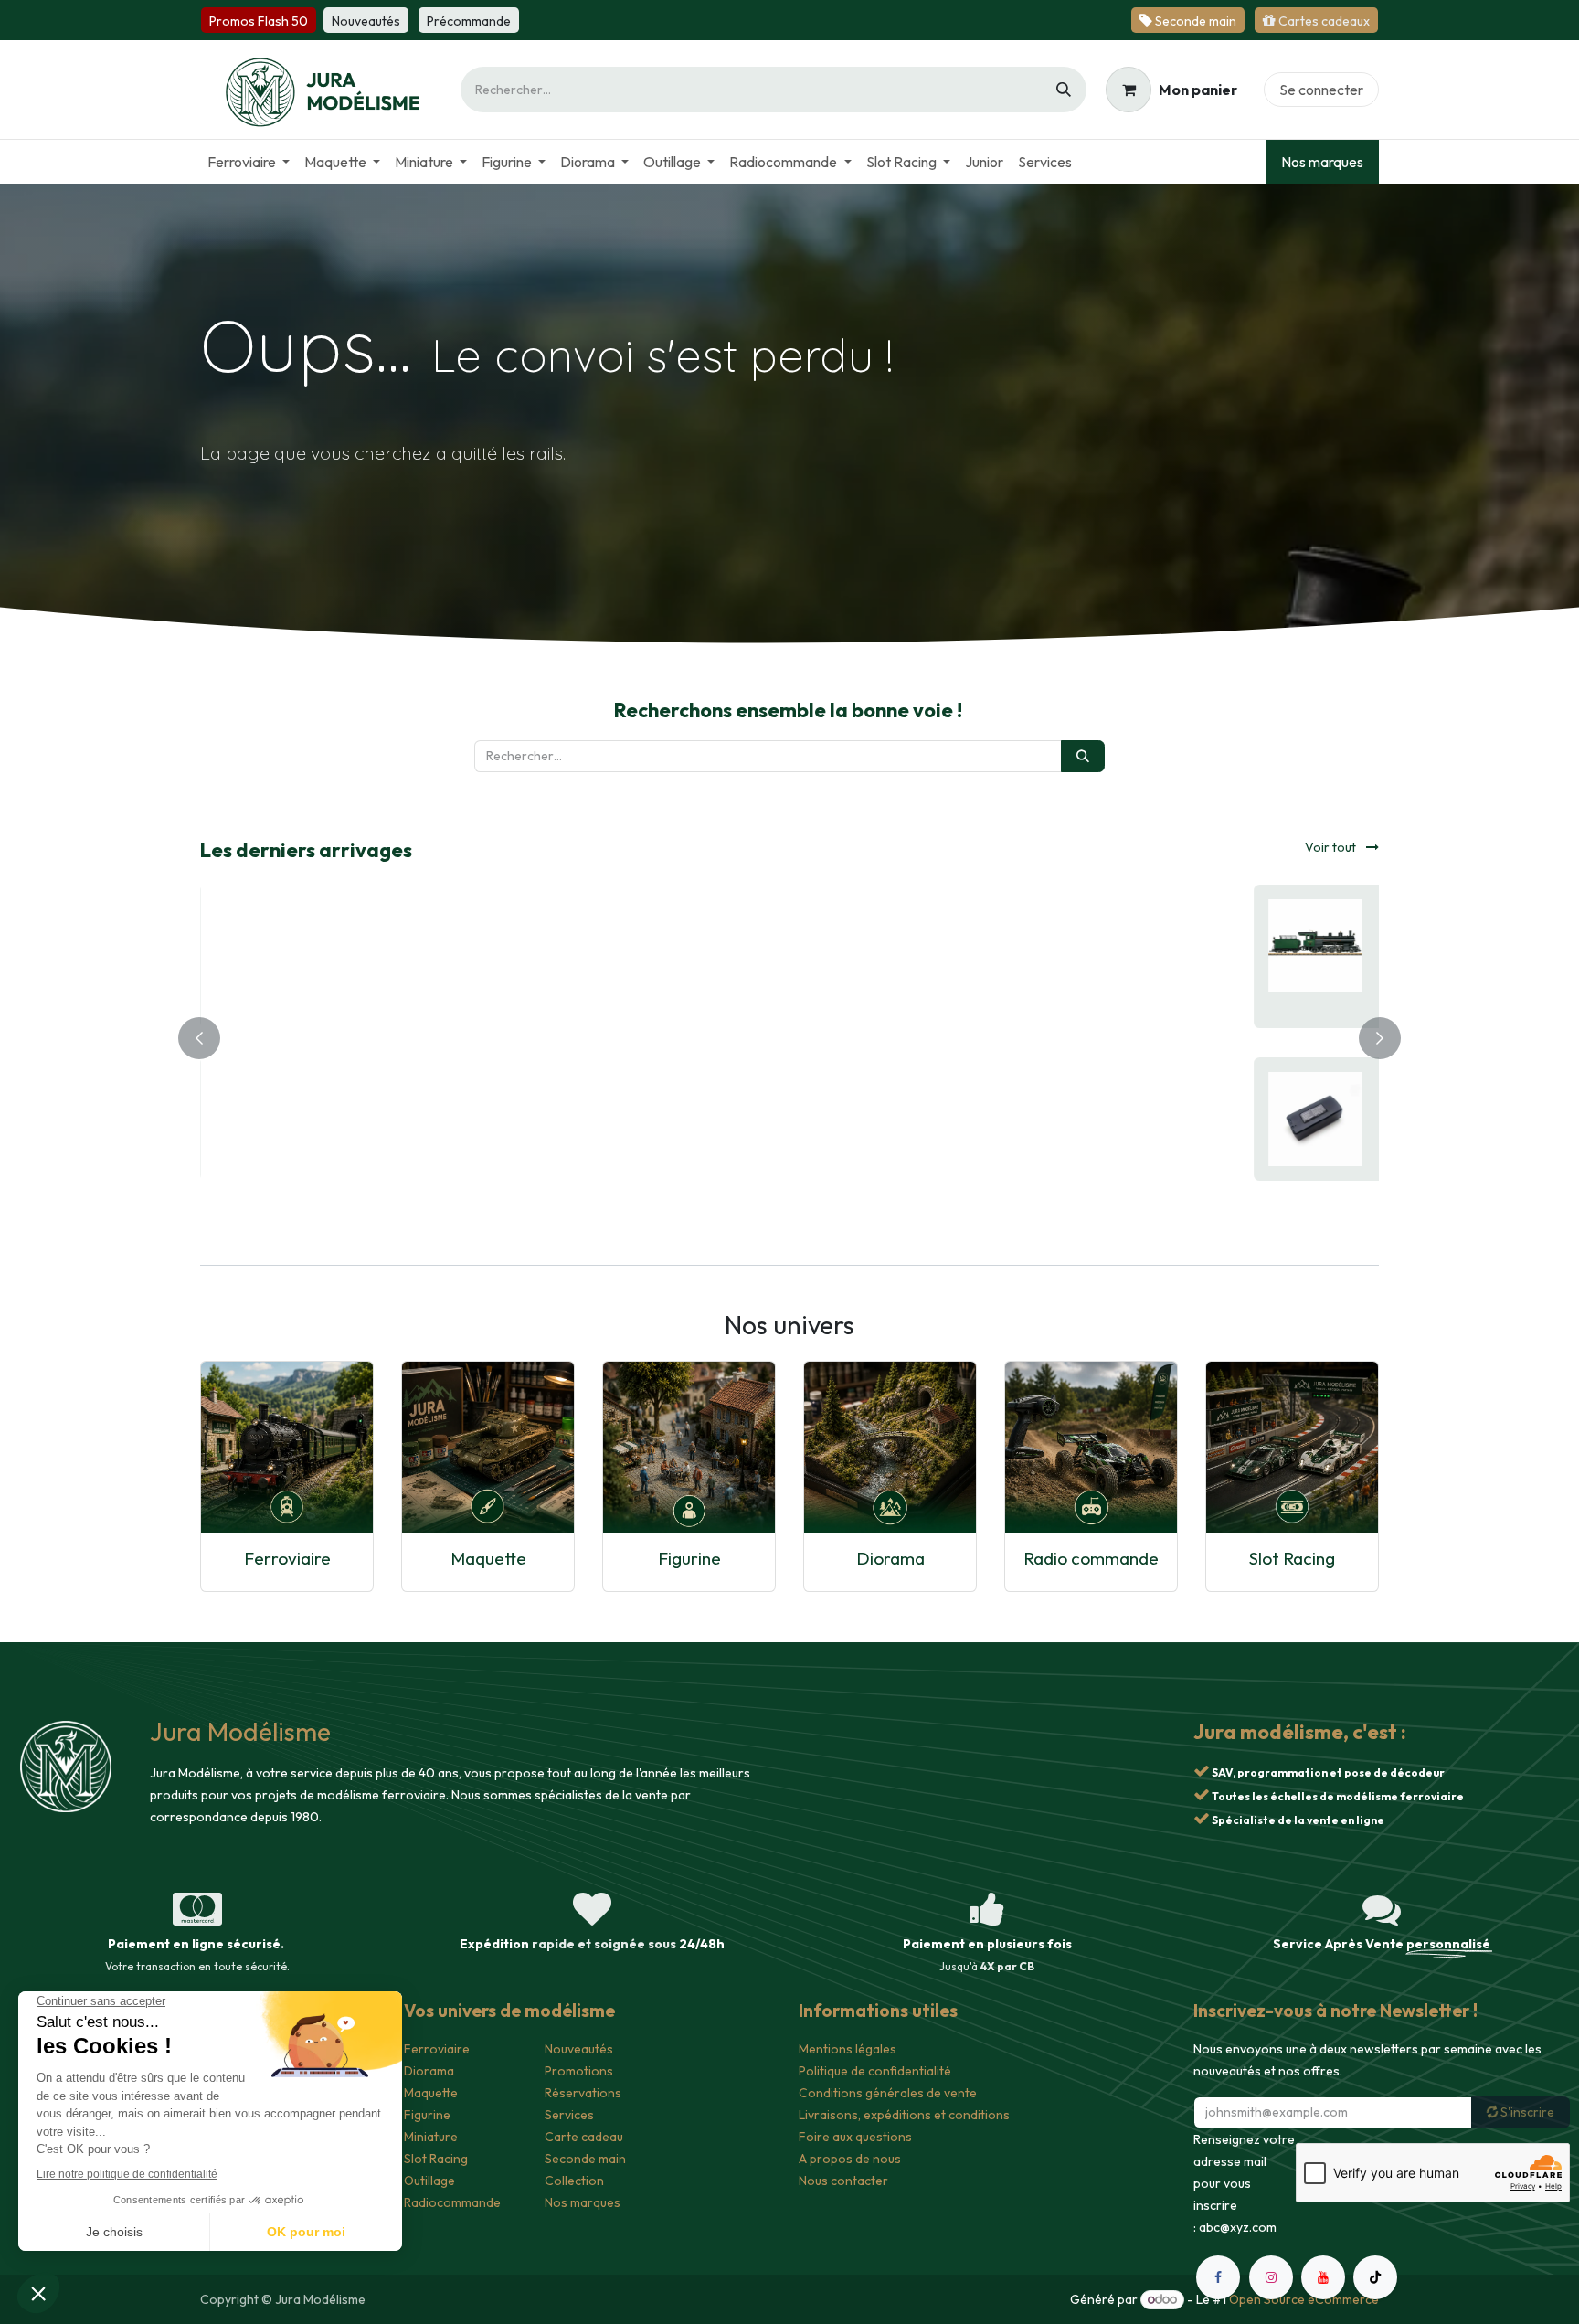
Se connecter (1321, 90)
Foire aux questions (855, 2137)
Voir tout (1332, 847)
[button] (555, 997)
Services (569, 2115)
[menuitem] (249, 162)
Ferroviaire (287, 1558)
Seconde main (585, 2159)
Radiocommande (452, 2202)
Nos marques (1322, 162)
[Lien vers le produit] (287, 1448)
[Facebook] (1218, 2277)
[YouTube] (1323, 2277)
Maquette (488, 1558)
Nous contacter (843, 2181)
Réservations (583, 2093)
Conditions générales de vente (888, 2093)
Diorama (890, 1558)
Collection (574, 2181)
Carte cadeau (584, 2137)
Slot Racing (1292, 1558)
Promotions (579, 2071)
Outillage (429, 2181)
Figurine (689, 1558)
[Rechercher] (1064, 90)
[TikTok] (1375, 2277)
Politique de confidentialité (875, 2071)
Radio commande (1091, 1558)
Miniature (431, 2137)
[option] (789, 1035)
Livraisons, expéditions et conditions (904, 2115)
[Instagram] (1271, 2277)
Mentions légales (848, 2049)
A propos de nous (850, 2159)
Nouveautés (579, 2049)
